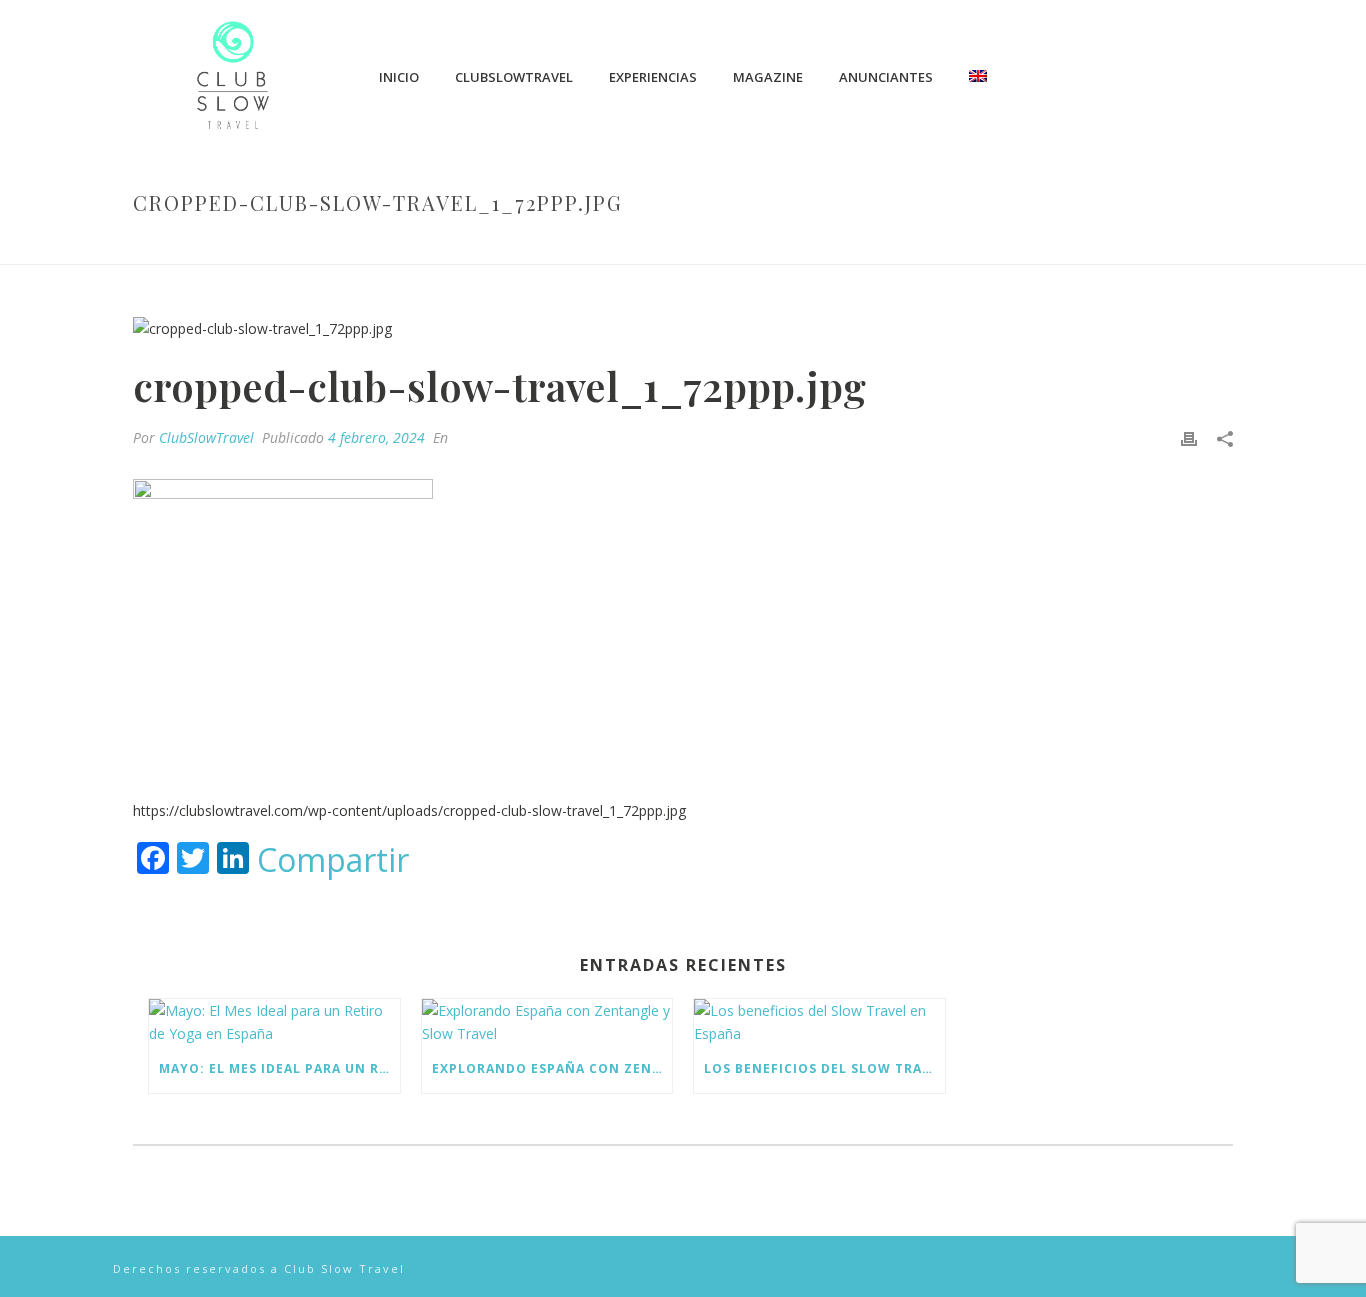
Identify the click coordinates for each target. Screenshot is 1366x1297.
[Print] (1189, 437)
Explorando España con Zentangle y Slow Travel (552, 1068)
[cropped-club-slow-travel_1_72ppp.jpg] (683, 327)
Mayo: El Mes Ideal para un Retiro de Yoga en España (279, 1068)
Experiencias (653, 77)
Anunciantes (886, 77)
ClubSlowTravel (514, 77)
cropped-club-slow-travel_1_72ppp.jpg (809, 245)
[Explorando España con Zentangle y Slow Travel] (547, 1022)
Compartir (333, 860)
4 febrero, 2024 (376, 437)
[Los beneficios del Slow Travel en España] (819, 1022)
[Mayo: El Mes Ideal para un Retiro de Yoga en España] (274, 1022)
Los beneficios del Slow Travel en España (824, 1068)
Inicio (399, 77)
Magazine (768, 77)
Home (645, 245)
